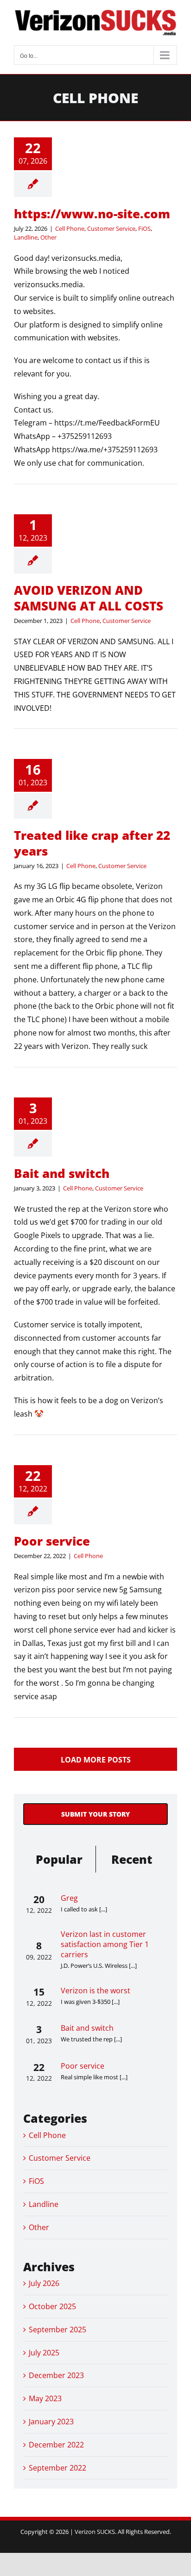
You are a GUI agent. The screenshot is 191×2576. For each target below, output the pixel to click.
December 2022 (56, 2445)
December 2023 (56, 2375)
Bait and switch (62, 1173)
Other (48, 237)
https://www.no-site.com (92, 214)
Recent (132, 1859)
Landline (26, 237)
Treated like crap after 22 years (92, 843)
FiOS (144, 228)
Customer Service (111, 228)
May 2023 (45, 2398)
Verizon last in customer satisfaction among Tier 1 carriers (105, 1944)
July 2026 (44, 2283)
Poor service (52, 1541)
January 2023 (51, 2422)
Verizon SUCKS (95, 2532)
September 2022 (57, 2468)
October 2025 (52, 2306)
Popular (59, 1859)
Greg (69, 1898)
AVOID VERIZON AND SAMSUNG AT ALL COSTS (89, 598)
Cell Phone (70, 228)
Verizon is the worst (95, 1991)
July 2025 (44, 2353)
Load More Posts (96, 1760)
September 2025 (57, 2329)
